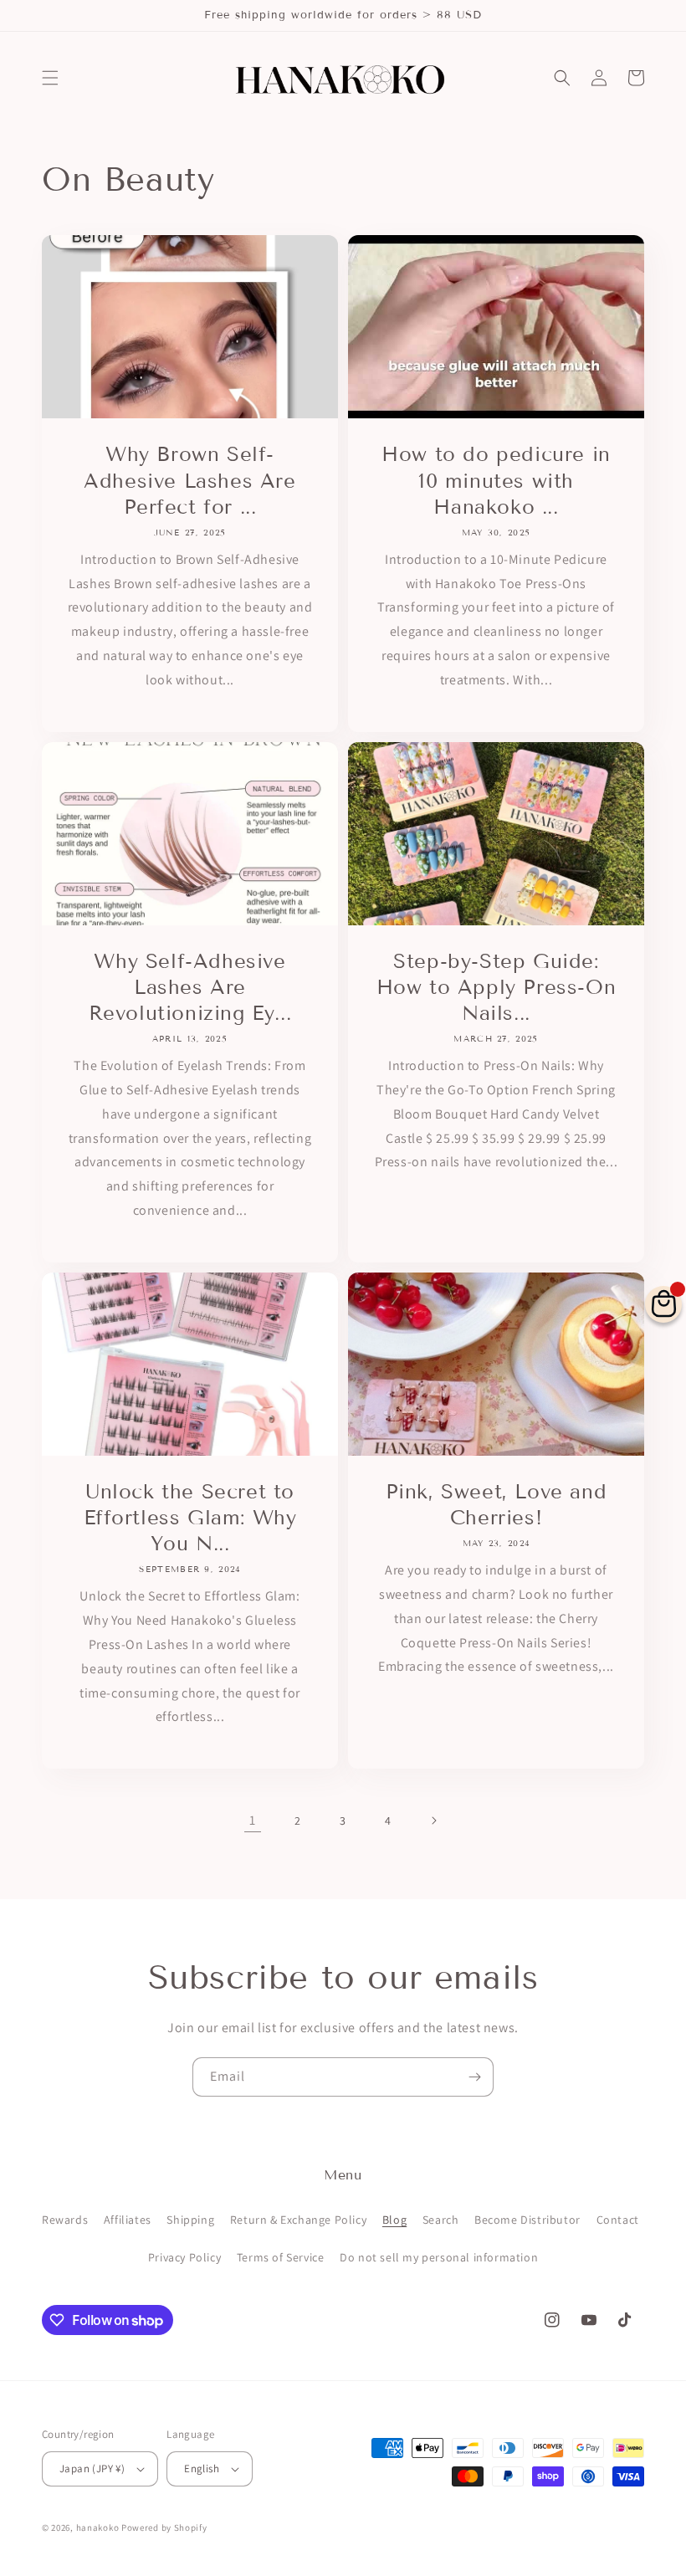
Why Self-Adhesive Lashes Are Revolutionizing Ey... (190, 987)
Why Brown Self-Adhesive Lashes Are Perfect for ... (189, 480)
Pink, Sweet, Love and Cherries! (497, 1504)
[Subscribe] (474, 2077)
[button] (50, 78)
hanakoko (98, 2527)
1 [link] (253, 1820)
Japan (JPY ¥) (92, 2468)
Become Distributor (527, 2220)
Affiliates (128, 2220)
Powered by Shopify (164, 2527)
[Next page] (433, 1821)
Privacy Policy (184, 2257)
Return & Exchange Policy (298, 2220)
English (202, 2468)
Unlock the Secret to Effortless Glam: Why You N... (190, 1517)
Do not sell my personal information (439, 2257)
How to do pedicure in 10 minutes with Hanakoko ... (496, 480)
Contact (618, 2220)
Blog (394, 2220)
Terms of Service (281, 2257)
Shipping (190, 2220)
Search (441, 2220)
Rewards (65, 2220)
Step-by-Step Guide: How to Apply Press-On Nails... (497, 987)
